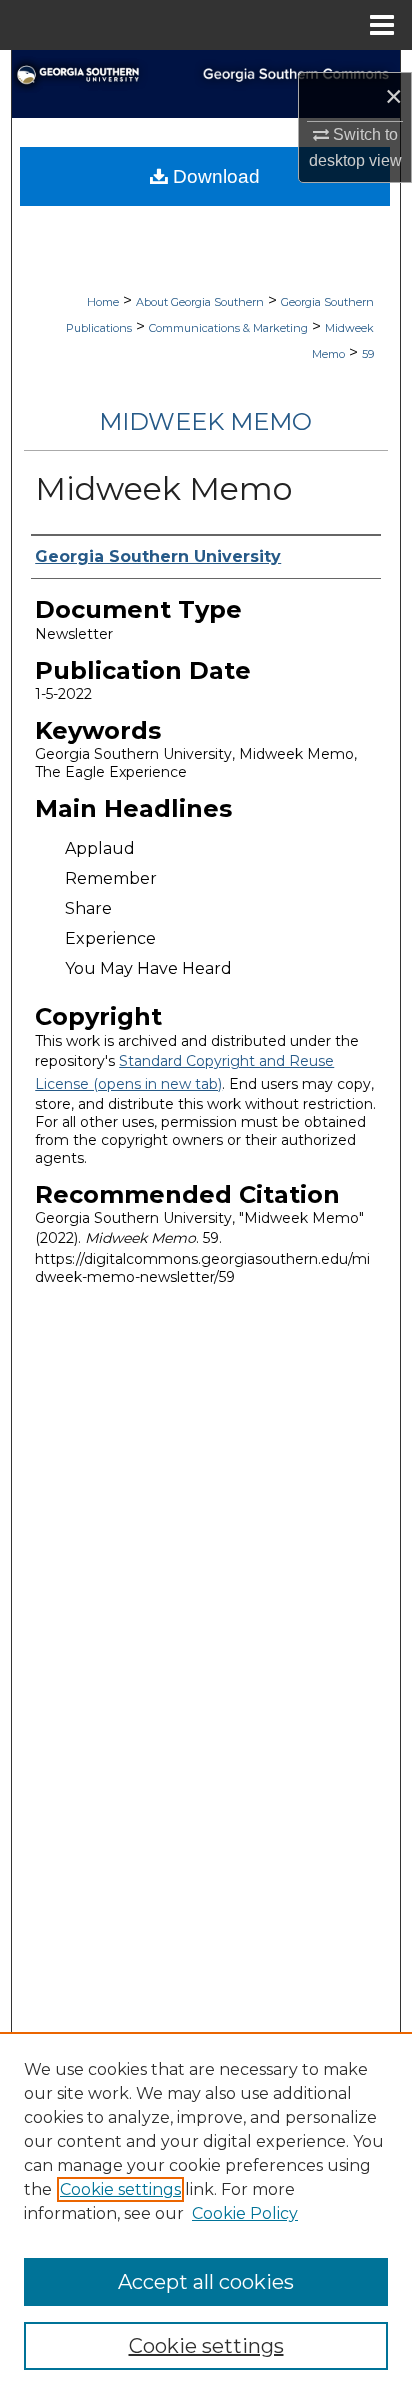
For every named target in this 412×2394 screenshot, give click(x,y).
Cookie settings (120, 2189)
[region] (206, 2213)
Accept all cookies (206, 2282)
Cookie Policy (245, 2213)
